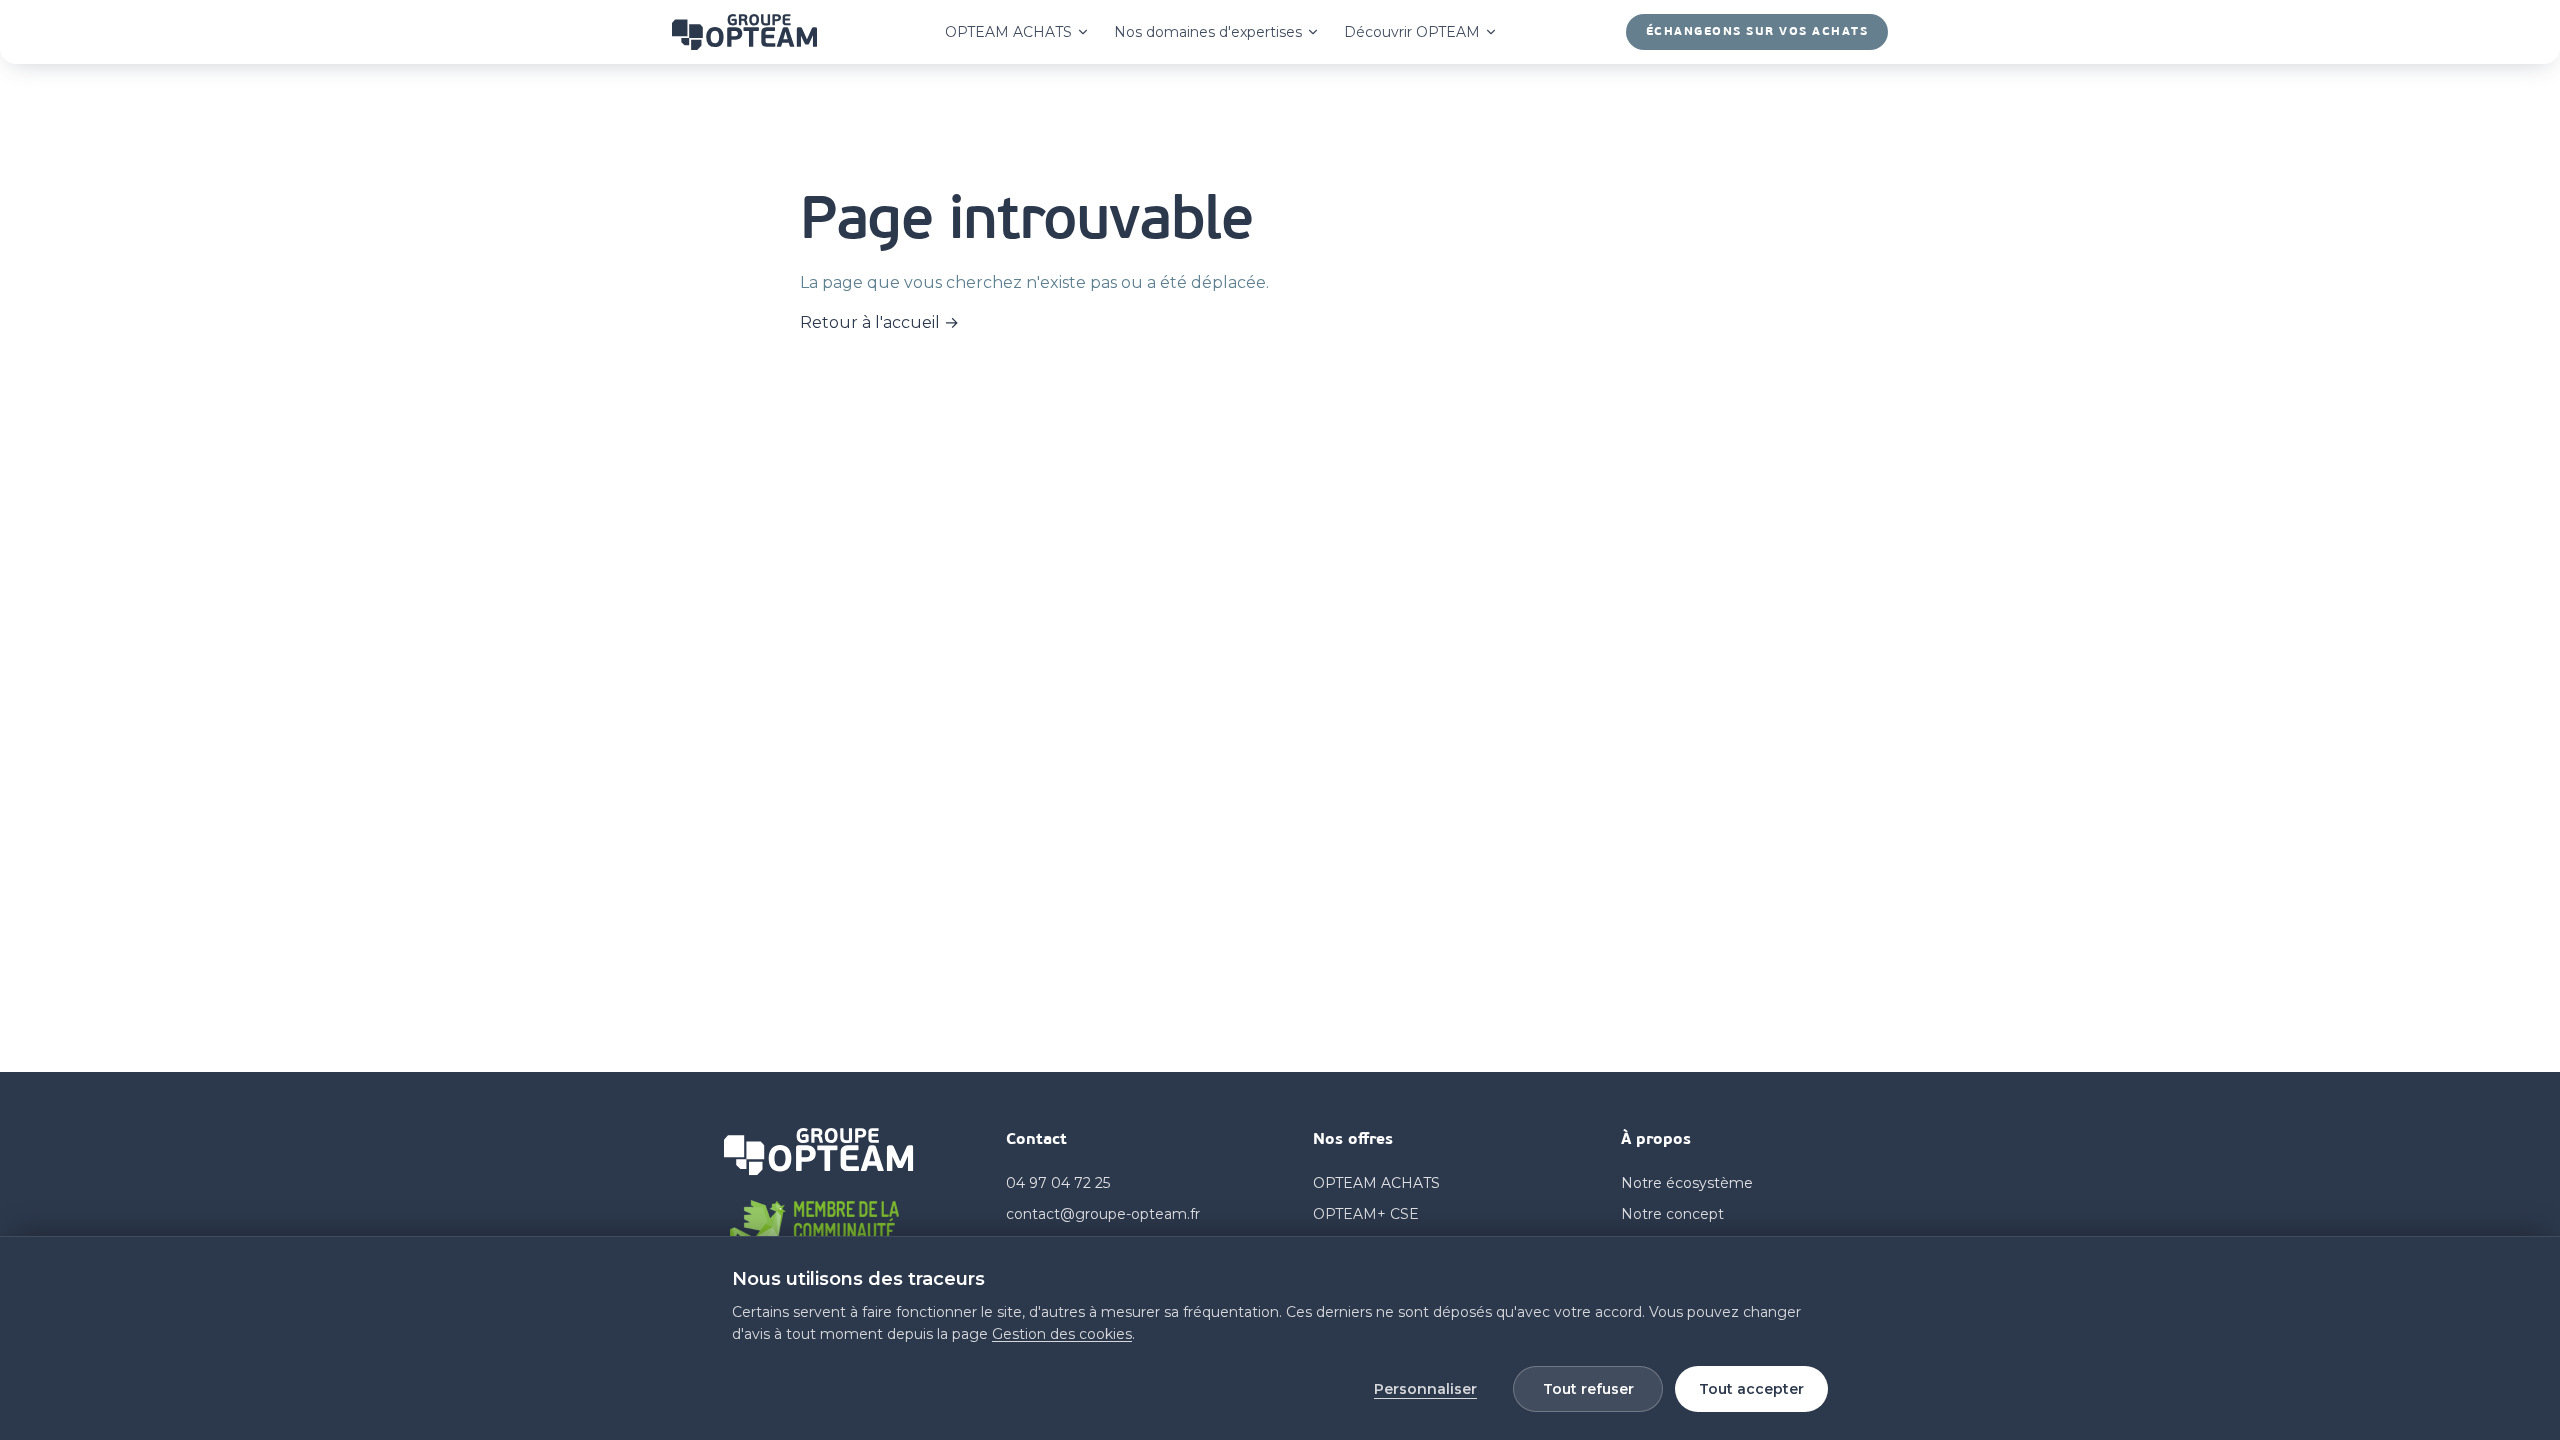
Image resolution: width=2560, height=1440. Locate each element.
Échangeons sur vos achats (1757, 32)
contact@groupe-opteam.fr (1103, 1214)
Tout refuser (1588, 1389)
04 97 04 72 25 (1058, 1183)
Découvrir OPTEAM (1412, 32)
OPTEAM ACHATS (1008, 32)
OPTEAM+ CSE (1366, 1214)
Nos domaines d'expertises (1208, 32)
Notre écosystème (1687, 1183)
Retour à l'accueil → (879, 322)
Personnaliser (1425, 1389)
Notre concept (1672, 1214)
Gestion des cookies (1062, 1334)
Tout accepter (1751, 1389)
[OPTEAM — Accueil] (744, 32)
